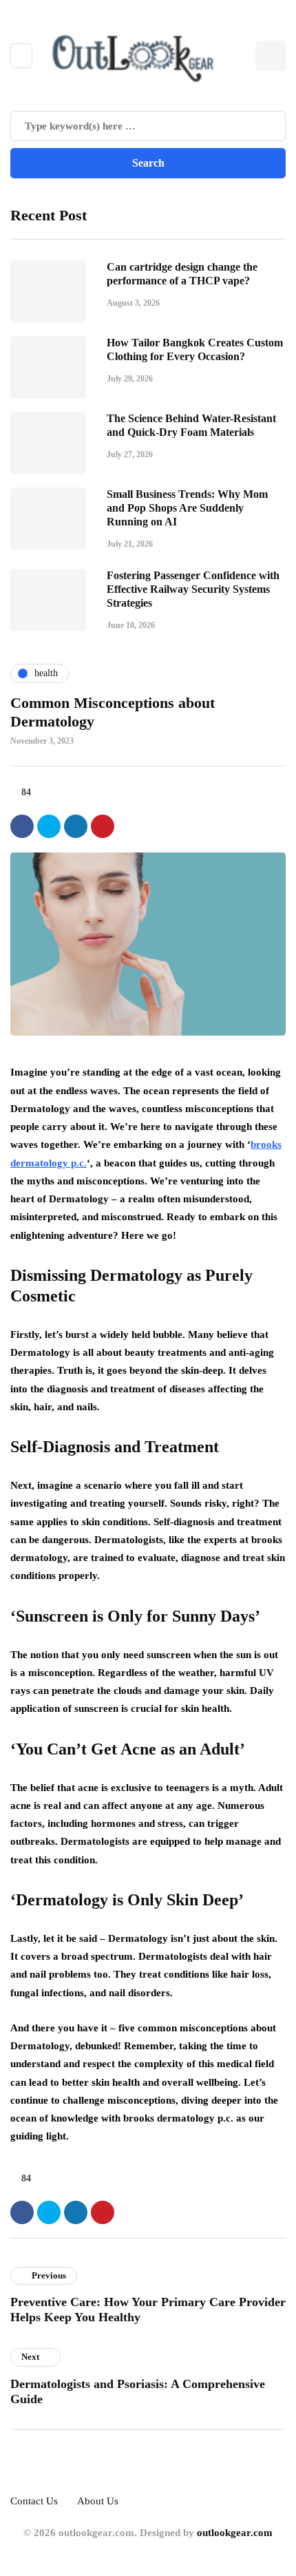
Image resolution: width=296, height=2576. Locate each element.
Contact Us (34, 2501)
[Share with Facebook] (22, 826)
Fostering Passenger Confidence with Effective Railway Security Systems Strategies (193, 589)
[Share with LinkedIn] (76, 826)
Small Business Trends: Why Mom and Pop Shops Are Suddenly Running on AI (187, 508)
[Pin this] (103, 826)
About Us (98, 2501)
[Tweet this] (49, 826)
